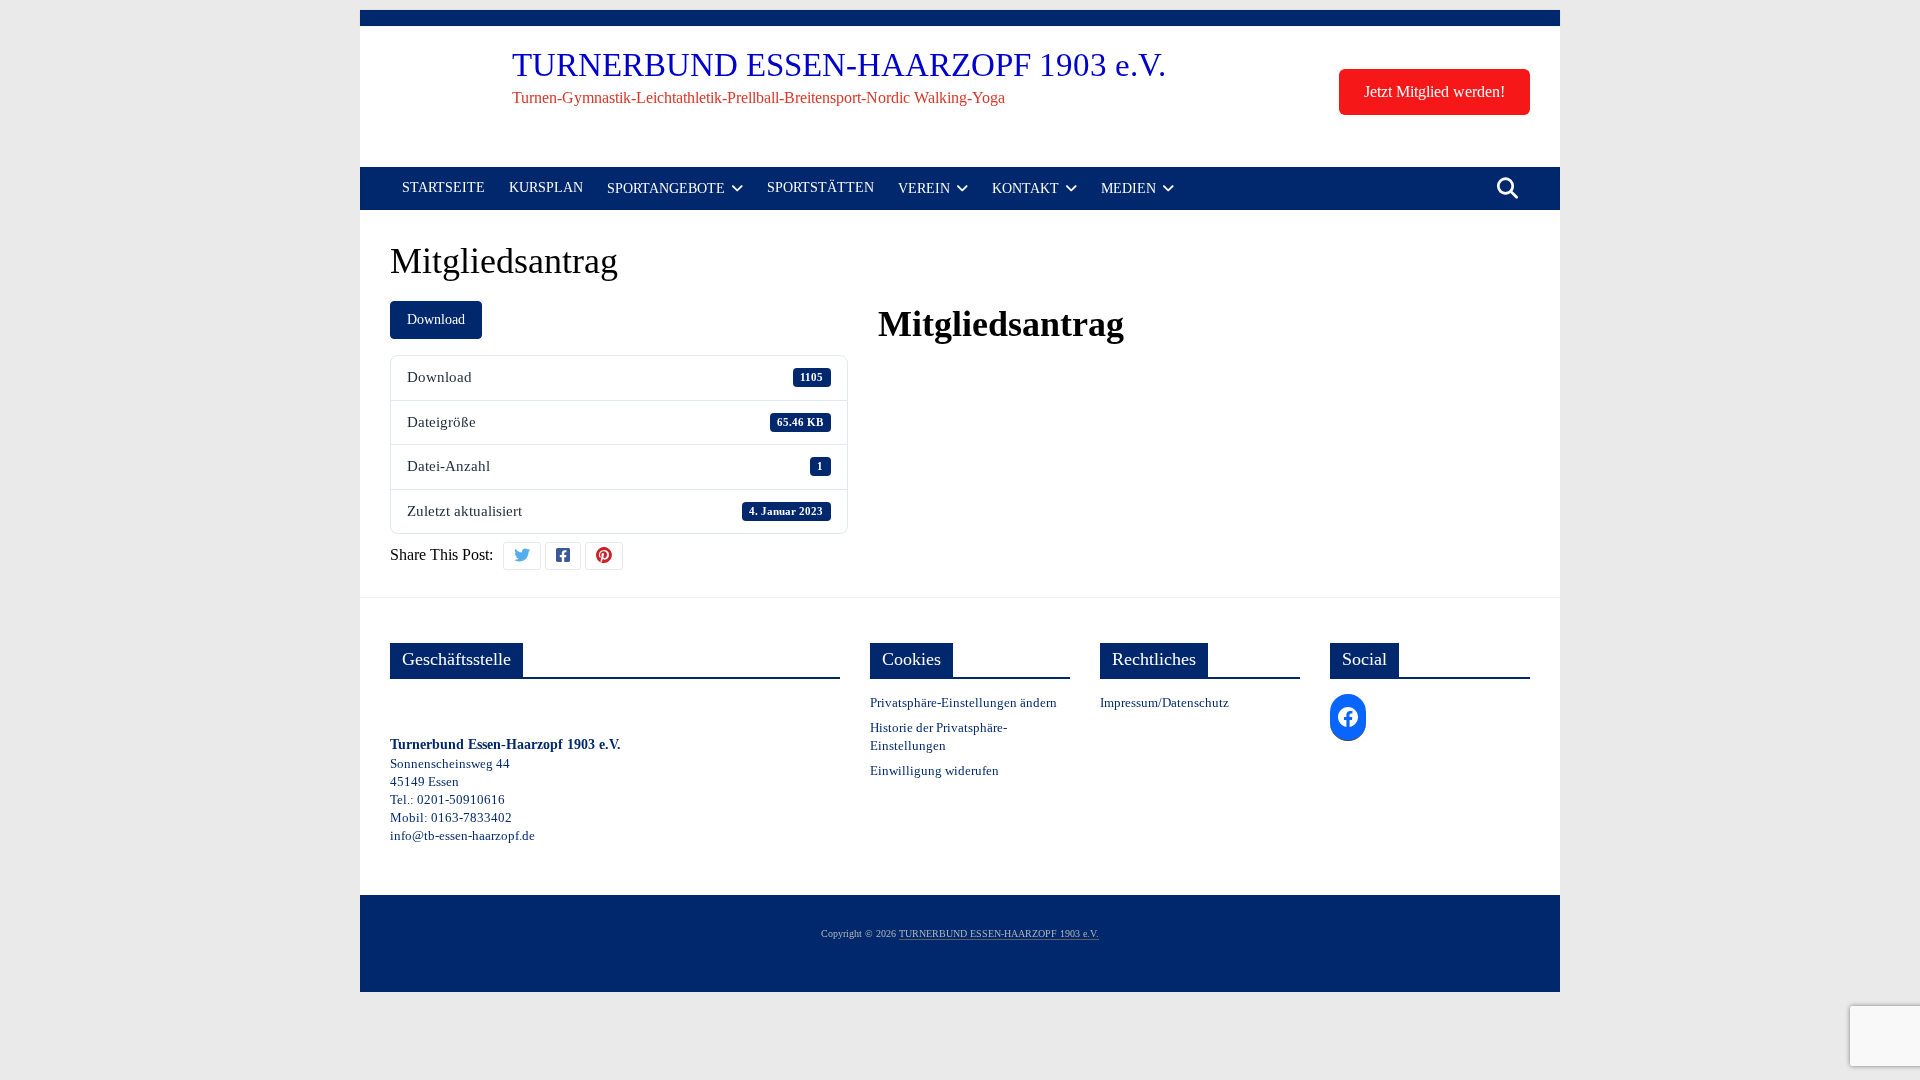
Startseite (443, 187)
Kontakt (1025, 188)
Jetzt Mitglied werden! (1434, 91)
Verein (924, 188)
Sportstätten (820, 187)
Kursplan (546, 187)
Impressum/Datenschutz (1164, 702)
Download (436, 319)
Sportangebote (666, 188)
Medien (1128, 188)
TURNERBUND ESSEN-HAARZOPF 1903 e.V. (839, 65)
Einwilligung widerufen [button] (934, 770)
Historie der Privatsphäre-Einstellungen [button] (938, 736)
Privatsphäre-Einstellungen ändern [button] (963, 702)
